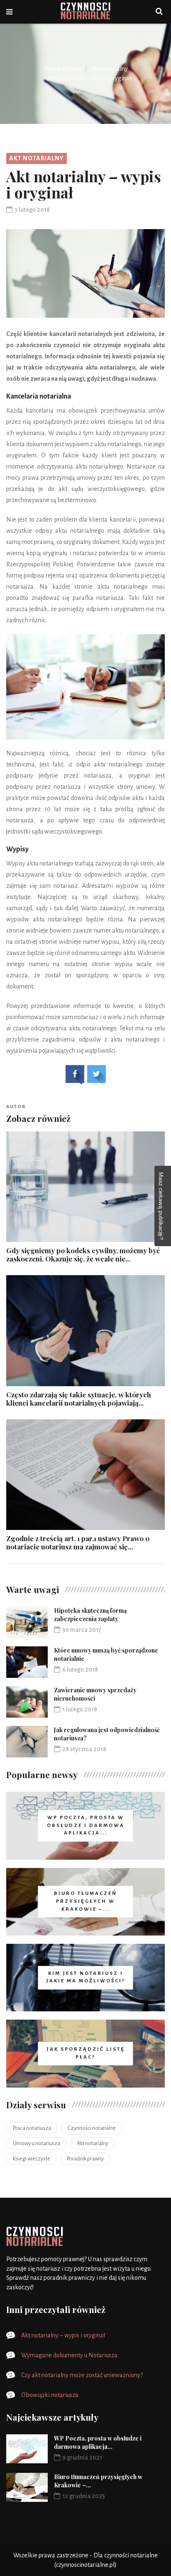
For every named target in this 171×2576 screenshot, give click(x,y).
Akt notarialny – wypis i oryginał (63, 2335)
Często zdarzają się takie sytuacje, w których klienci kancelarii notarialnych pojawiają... (79, 1399)
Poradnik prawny (85, 2159)
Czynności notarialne (92, 2128)
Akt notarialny (109, 69)
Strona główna (63, 69)
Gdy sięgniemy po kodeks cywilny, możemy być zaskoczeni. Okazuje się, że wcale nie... (83, 1254)
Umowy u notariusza (37, 2143)
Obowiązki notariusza (50, 2395)
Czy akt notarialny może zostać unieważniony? (82, 2375)
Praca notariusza (32, 2128)
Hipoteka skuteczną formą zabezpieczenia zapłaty (90, 1615)
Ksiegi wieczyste (32, 2159)
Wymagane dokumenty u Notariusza (69, 2355)
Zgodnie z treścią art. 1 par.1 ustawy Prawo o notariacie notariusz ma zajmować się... (78, 1542)
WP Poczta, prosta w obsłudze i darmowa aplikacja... (98, 2442)
